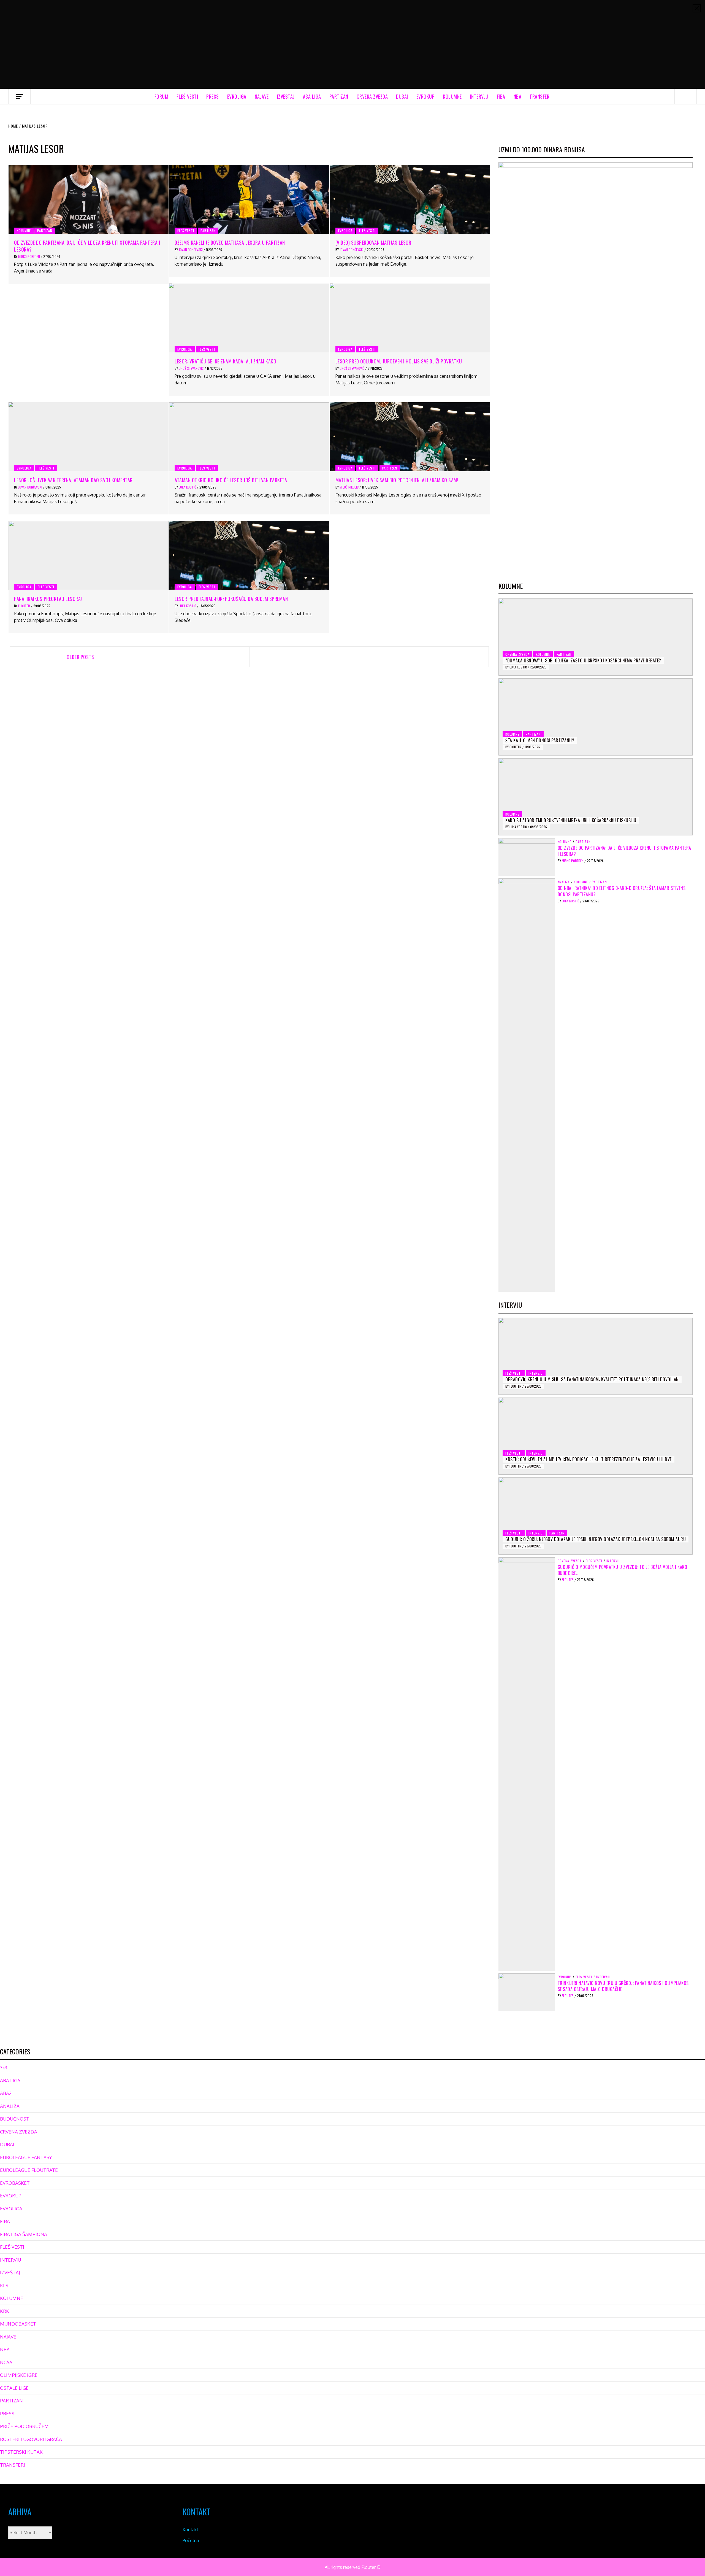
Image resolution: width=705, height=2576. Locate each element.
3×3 (4, 2067)
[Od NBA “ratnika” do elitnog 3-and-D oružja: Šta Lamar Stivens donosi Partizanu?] (527, 1085)
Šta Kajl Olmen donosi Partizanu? (540, 740)
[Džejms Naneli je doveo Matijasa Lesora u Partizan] (249, 199)
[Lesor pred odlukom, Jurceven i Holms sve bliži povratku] (410, 318)
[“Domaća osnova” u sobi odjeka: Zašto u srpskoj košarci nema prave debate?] (596, 637)
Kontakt (190, 2530)
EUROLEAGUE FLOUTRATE (29, 2170)
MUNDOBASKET (18, 2324)
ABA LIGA (312, 96)
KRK (5, 2311)
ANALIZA (564, 882)
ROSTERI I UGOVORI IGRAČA (31, 2439)
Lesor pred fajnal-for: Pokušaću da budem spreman (231, 599)
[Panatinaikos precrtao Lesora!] (89, 555)
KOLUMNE (452, 96)
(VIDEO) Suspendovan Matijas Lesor (373, 242)
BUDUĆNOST (15, 2119)
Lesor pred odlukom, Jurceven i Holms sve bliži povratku (399, 361)
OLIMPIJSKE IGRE (19, 2375)
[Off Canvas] (19, 97)
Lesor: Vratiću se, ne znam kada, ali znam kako (225, 361)
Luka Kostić (188, 487)
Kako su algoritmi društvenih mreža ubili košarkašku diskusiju (571, 820)
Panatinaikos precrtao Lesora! (48, 599)
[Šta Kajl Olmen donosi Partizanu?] (596, 717)
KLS (4, 2285)
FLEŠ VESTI (187, 96)
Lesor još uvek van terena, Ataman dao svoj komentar (73, 480)
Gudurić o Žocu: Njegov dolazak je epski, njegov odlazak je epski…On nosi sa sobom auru (596, 1539)
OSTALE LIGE (14, 2388)
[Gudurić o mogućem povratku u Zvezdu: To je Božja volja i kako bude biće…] (527, 1763)
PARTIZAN (339, 96)
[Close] (697, 8)
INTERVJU (479, 96)
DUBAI (402, 96)
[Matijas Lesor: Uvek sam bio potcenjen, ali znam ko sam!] (410, 437)
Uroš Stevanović (192, 368)
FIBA (501, 96)
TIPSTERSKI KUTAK (21, 2452)
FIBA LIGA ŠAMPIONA (24, 2234)
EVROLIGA (237, 96)
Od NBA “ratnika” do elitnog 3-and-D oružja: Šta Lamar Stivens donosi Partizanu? (622, 891)
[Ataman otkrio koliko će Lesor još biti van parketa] (249, 437)
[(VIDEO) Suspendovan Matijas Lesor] (410, 199)
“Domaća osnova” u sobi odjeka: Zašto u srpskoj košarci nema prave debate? (583, 660)
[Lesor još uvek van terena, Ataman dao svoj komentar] (89, 437)
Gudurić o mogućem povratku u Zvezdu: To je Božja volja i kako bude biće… (623, 1570)
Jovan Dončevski (191, 249)
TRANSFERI (540, 96)
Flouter (25, 606)
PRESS (213, 96)
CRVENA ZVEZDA (372, 96)
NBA (518, 96)
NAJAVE (262, 96)
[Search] (686, 96)
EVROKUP (426, 96)
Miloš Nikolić (349, 487)
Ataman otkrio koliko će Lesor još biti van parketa (231, 480)
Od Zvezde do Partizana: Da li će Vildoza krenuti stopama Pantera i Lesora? (87, 246)
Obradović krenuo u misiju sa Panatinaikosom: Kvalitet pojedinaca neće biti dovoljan (592, 1379)
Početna (191, 2540)
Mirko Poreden (29, 256)
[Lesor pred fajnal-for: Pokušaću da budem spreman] (249, 555)
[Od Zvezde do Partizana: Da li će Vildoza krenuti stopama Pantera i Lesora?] (89, 199)
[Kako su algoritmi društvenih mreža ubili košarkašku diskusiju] (596, 797)
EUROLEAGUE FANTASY (26, 2157)
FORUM (162, 96)
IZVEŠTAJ (286, 96)
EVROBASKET (15, 2183)
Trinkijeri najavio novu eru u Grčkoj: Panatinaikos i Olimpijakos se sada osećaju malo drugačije (623, 1986)
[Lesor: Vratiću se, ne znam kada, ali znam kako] (249, 318)
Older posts (80, 657)
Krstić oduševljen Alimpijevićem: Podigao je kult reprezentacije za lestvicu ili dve (589, 1459)
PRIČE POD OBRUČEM (24, 2426)
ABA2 (6, 2093)
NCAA (6, 2362)
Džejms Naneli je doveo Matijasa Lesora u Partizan (230, 242)
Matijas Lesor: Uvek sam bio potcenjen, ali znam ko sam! (397, 480)
